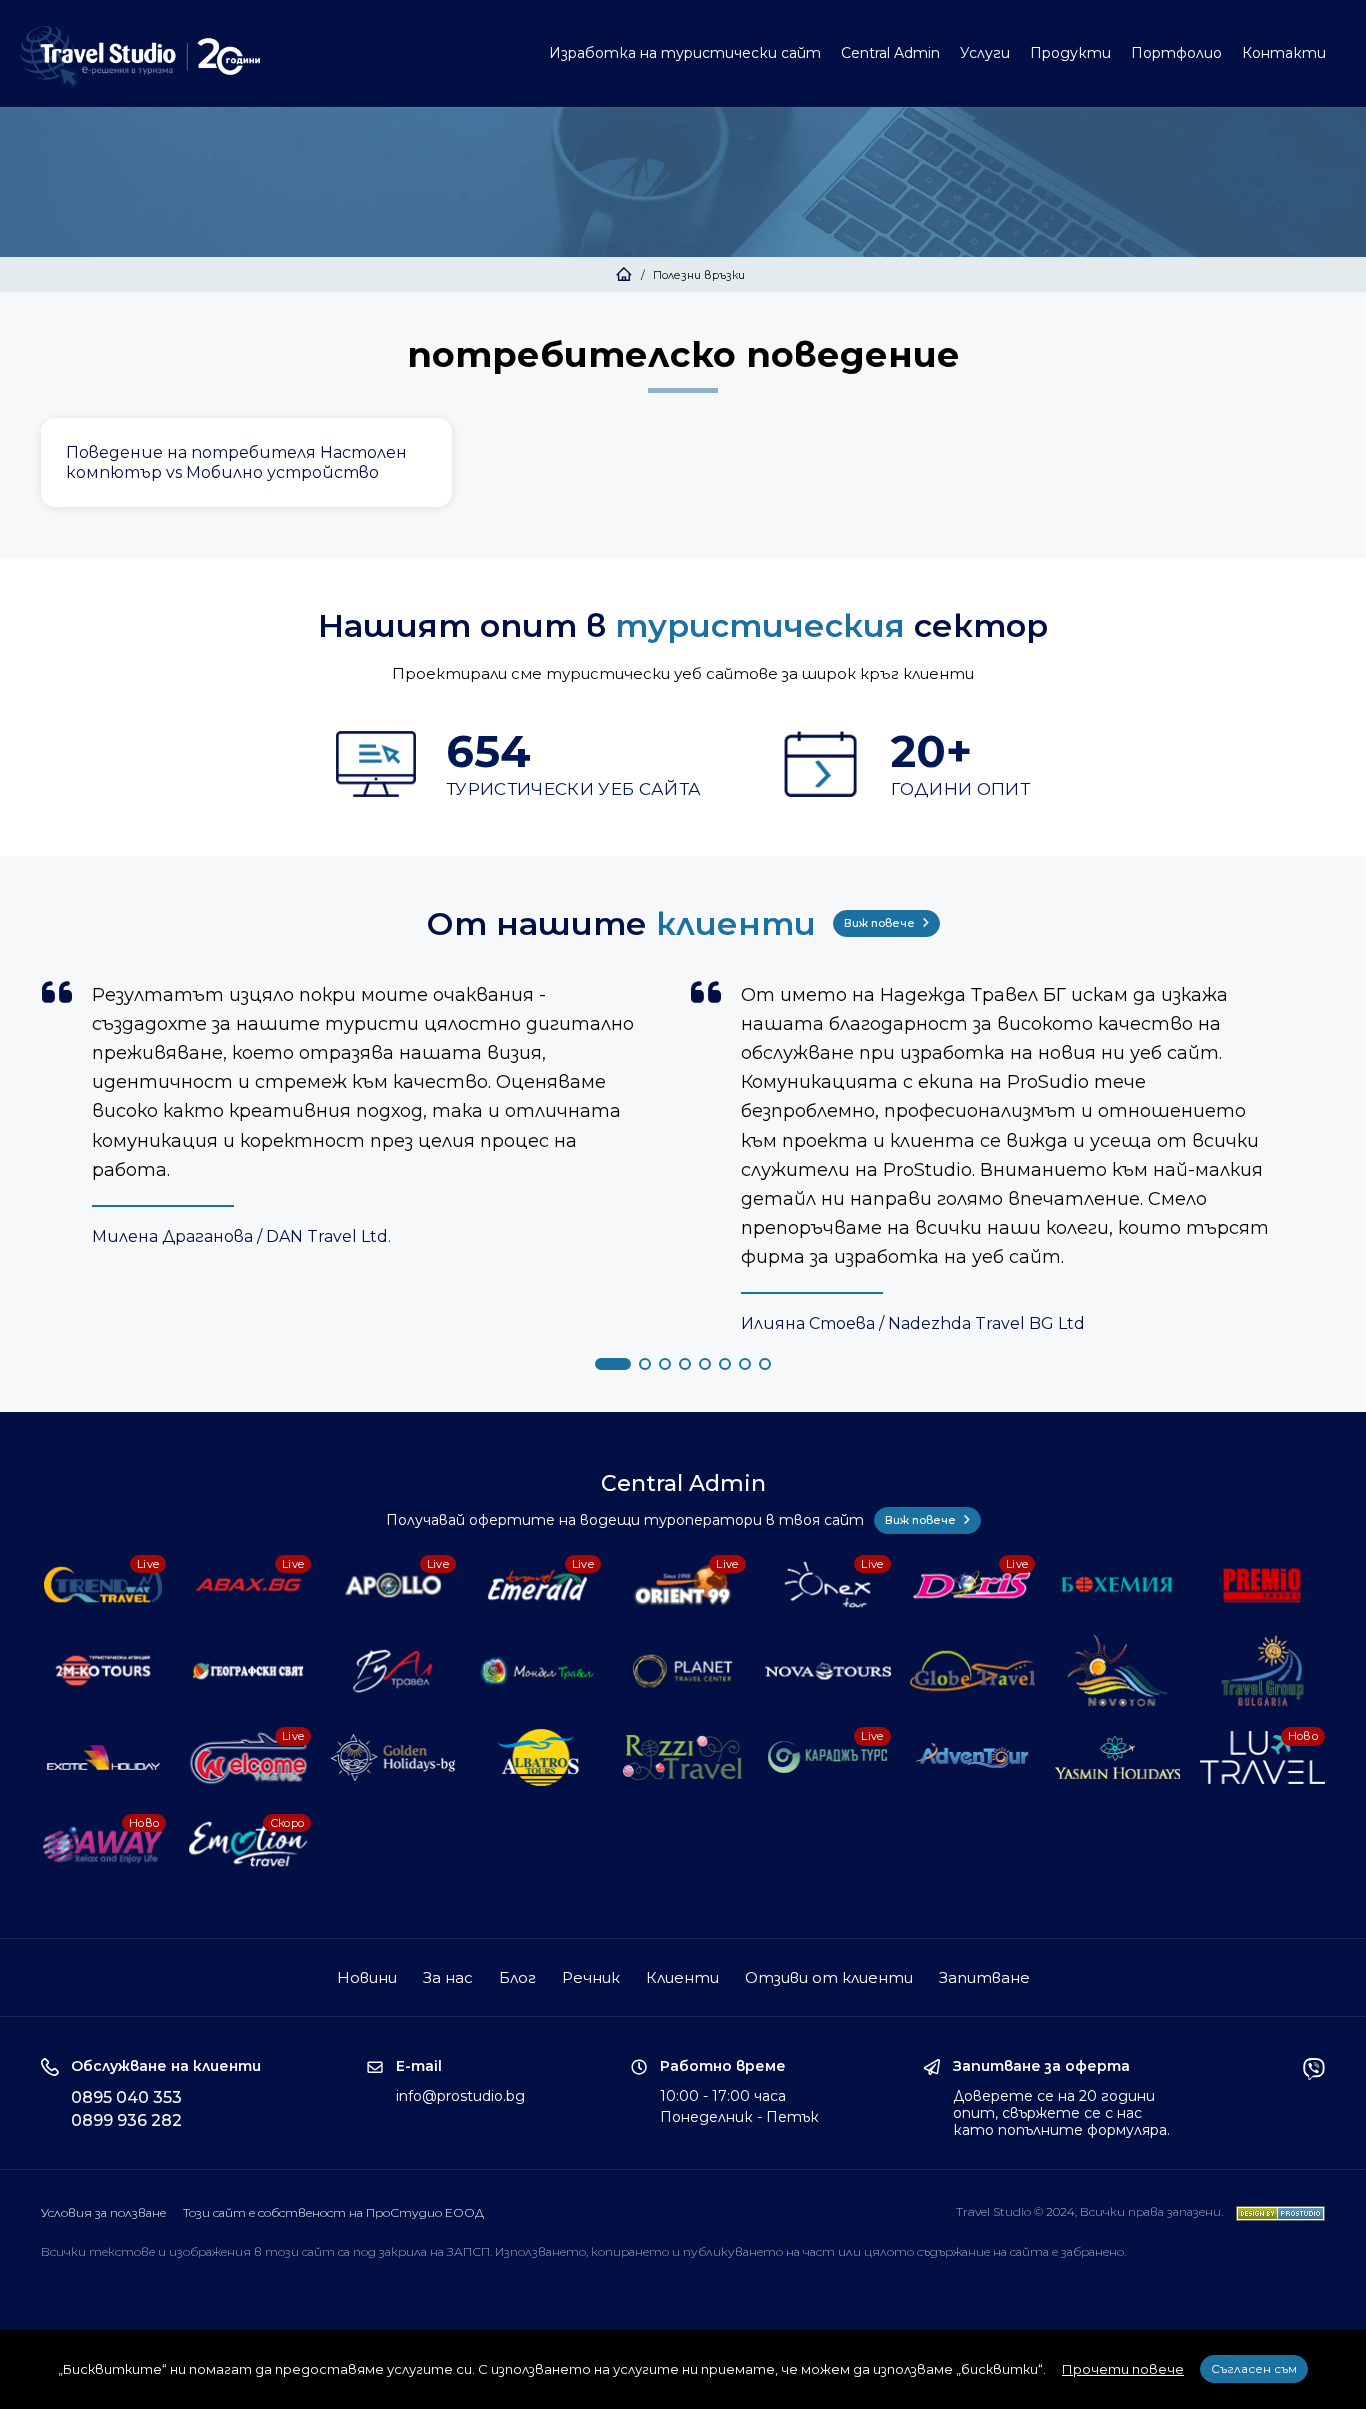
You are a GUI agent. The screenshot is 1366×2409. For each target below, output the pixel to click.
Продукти (1070, 53)
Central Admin (890, 53)
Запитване (984, 1977)
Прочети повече (1123, 2369)
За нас (448, 1977)
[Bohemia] (1118, 1585)
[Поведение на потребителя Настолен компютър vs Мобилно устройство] (246, 462)
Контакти (1284, 53)
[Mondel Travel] (538, 1671)
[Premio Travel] (1263, 1585)
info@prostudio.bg (460, 2096)
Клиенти (682, 1977)
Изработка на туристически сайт (685, 53)
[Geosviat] (249, 1671)
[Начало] (624, 275)
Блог (517, 1977)
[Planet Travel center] (683, 1671)
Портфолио (1176, 53)
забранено (1092, 2251)
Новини (367, 1977)
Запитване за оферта (1041, 2066)
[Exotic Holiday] (104, 1757)
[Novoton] (1118, 1671)
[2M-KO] (104, 1671)
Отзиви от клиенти (829, 1977)
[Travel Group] (1263, 1671)
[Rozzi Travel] (683, 1757)
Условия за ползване (103, 2212)
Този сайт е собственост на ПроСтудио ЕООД (333, 2212)
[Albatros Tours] (538, 1757)
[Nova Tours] (828, 1671)
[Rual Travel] (393, 1671)
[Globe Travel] (973, 1671)
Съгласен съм (1254, 2368)
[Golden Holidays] (393, 1757)
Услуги (985, 53)
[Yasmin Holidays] (1118, 1757)
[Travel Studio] (140, 57)
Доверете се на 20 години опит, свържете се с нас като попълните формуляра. (1061, 2113)
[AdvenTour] (973, 1757)
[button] (613, 1364)
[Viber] (1314, 2098)
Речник (591, 1977)
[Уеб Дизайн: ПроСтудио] (1275, 2211)
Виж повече (881, 923)
